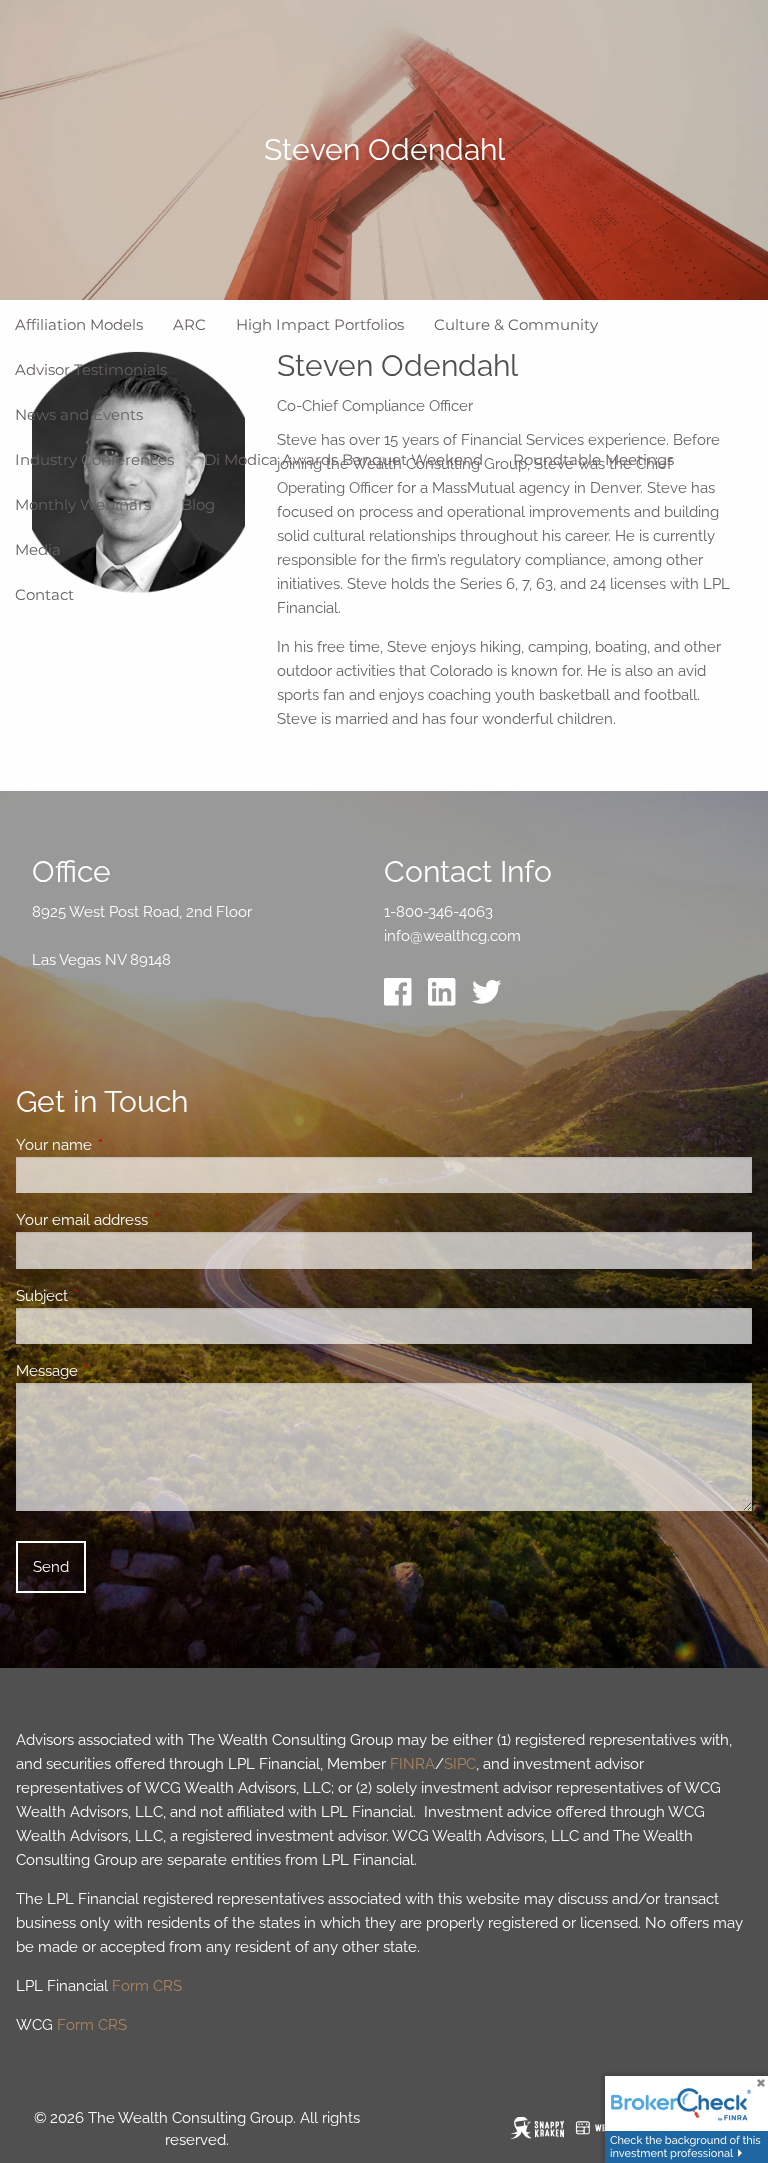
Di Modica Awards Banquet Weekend (343, 459)
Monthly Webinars (83, 504)
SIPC (460, 1764)
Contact (44, 594)
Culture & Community (516, 324)
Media (38, 549)
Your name (126, 1145)
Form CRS (147, 1986)
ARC (189, 324)
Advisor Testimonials (91, 369)
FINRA (412, 1764)
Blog (198, 504)
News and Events (79, 414)
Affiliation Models (79, 324)
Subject (114, 1296)
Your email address (154, 1220)
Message (119, 1371)
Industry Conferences (94, 459)
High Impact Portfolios (320, 324)
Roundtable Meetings (593, 459)
